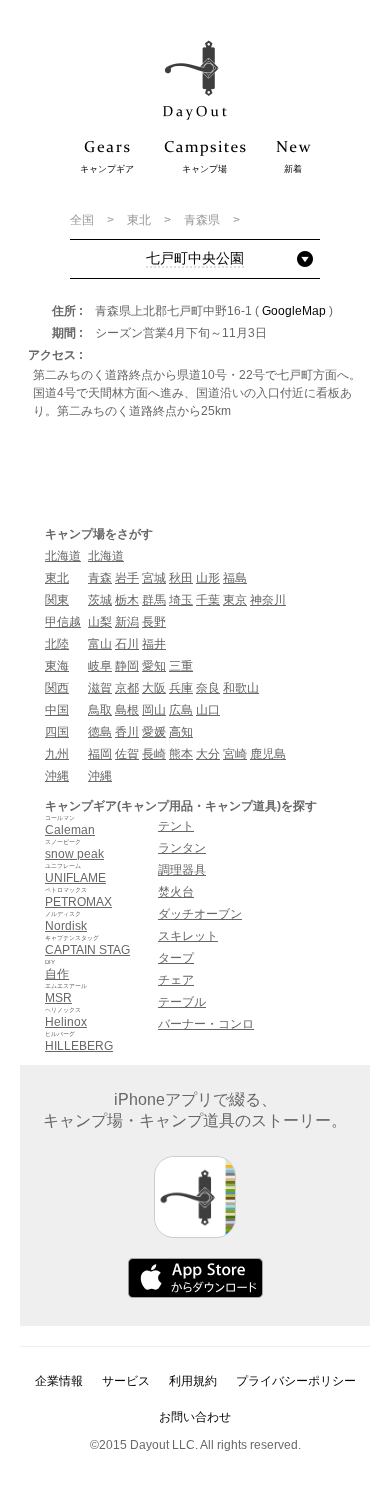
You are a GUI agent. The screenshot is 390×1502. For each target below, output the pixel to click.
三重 (181, 666)
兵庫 (181, 688)
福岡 (100, 754)
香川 (127, 732)
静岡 (127, 666)
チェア (176, 980)
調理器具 (182, 870)
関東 (57, 600)
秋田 (181, 578)
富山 (100, 644)
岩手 (127, 578)
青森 (100, 578)
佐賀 (127, 754)
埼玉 (181, 600)
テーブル (182, 1002)
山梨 (100, 622)
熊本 (181, 754)
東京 (235, 600)
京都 (127, 688)
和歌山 (241, 688)
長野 (154, 622)
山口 (208, 710)
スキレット (188, 936)
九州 (57, 754)
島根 (127, 710)
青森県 (203, 220)
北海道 (63, 556)
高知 (181, 732)
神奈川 (268, 600)
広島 (181, 710)
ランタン (182, 848)
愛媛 (154, 732)
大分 (208, 754)
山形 (208, 578)
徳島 (100, 732)
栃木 (127, 600)
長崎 (154, 754)
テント (176, 826)
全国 (83, 220)
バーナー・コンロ (206, 1024)
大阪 (154, 688)
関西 (57, 688)
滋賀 (100, 688)
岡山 (154, 710)
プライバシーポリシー (296, 1381)
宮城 (154, 578)
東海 (57, 666)
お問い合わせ (195, 1417)
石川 (127, 644)
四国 (57, 732)
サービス (126, 1381)
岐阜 (100, 666)
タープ (176, 958)
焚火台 (176, 892)
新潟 (127, 622)
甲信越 (63, 622)
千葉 (208, 600)
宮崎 (235, 754)
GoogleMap (294, 311)
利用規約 (193, 1381)
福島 (235, 578)
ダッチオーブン (200, 914)
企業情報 (59, 1381)
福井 (154, 644)
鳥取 (100, 710)
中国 (57, 710)
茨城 (100, 600)
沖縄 (57, 776)
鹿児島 (268, 754)
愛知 (154, 666)
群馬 (154, 600)
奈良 (208, 688)
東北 (140, 220)
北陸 (57, 644)
